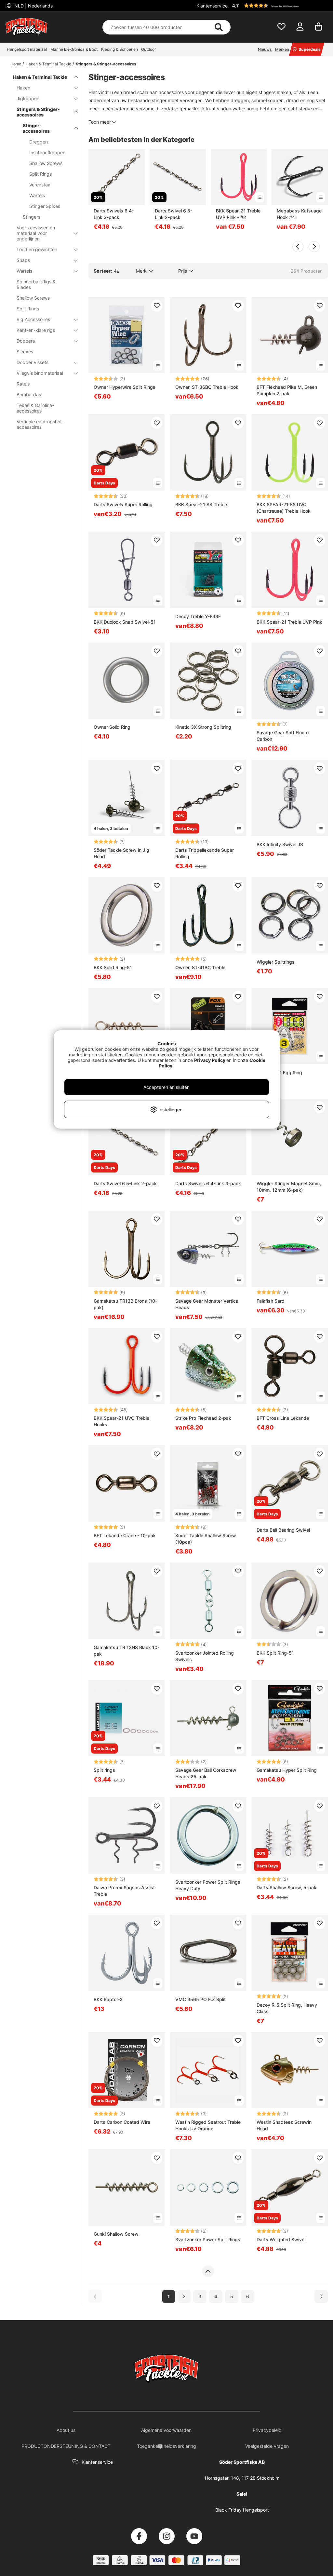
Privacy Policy (210, 1060)
